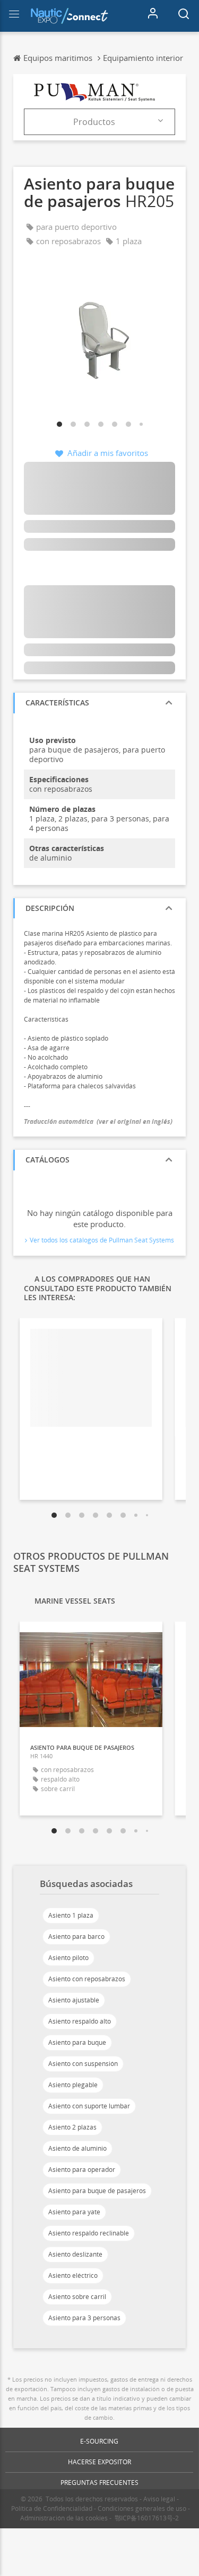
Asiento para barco (76, 1937)
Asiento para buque (77, 2042)
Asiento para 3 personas (84, 2318)
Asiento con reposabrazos (87, 1979)
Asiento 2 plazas (72, 2127)
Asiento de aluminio (77, 2148)
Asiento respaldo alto (80, 2021)
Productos (94, 122)
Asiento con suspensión (83, 2064)
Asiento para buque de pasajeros (97, 2191)
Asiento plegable (73, 2085)
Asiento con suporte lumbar (89, 2106)
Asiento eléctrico (73, 2275)
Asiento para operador (82, 2170)
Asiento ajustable (74, 2000)
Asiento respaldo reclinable (89, 2233)
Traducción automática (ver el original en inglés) (98, 1121)
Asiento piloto (68, 1958)
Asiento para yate (74, 2212)
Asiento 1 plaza (71, 1915)
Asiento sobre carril (77, 2297)
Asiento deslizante (75, 2254)
